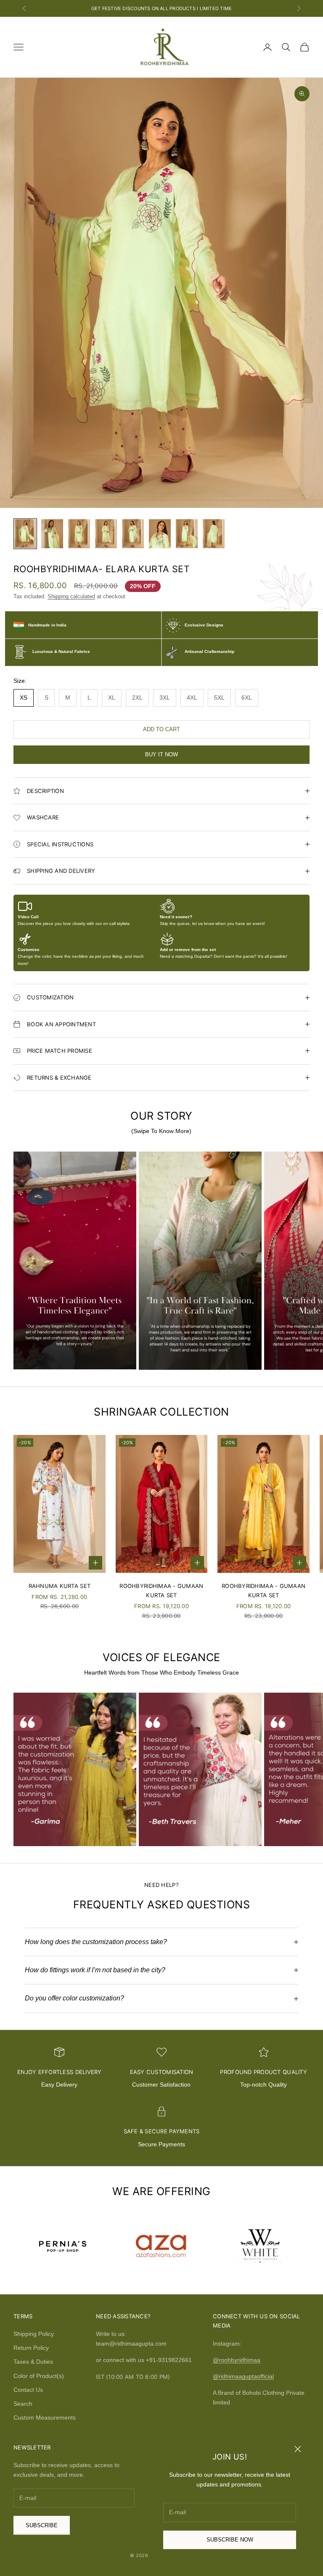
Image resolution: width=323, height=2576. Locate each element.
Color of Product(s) (39, 2376)
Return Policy (31, 2348)
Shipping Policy (34, 2334)
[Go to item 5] (133, 534)
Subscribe (42, 2525)
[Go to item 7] (187, 534)
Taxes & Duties (33, 2362)
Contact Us (28, 2390)
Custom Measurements (45, 2417)
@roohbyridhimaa (237, 2360)
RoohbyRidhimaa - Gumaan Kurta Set (161, 1591)
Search (23, 2404)
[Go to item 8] (214, 534)
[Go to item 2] (52, 534)
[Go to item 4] (106, 534)
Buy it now (161, 754)
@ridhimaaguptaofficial (243, 2376)
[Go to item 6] (160, 534)
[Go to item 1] (25, 534)
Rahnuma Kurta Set (60, 1586)
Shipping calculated (71, 596)
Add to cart (161, 729)
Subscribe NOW (230, 2540)
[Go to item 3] (79, 534)
